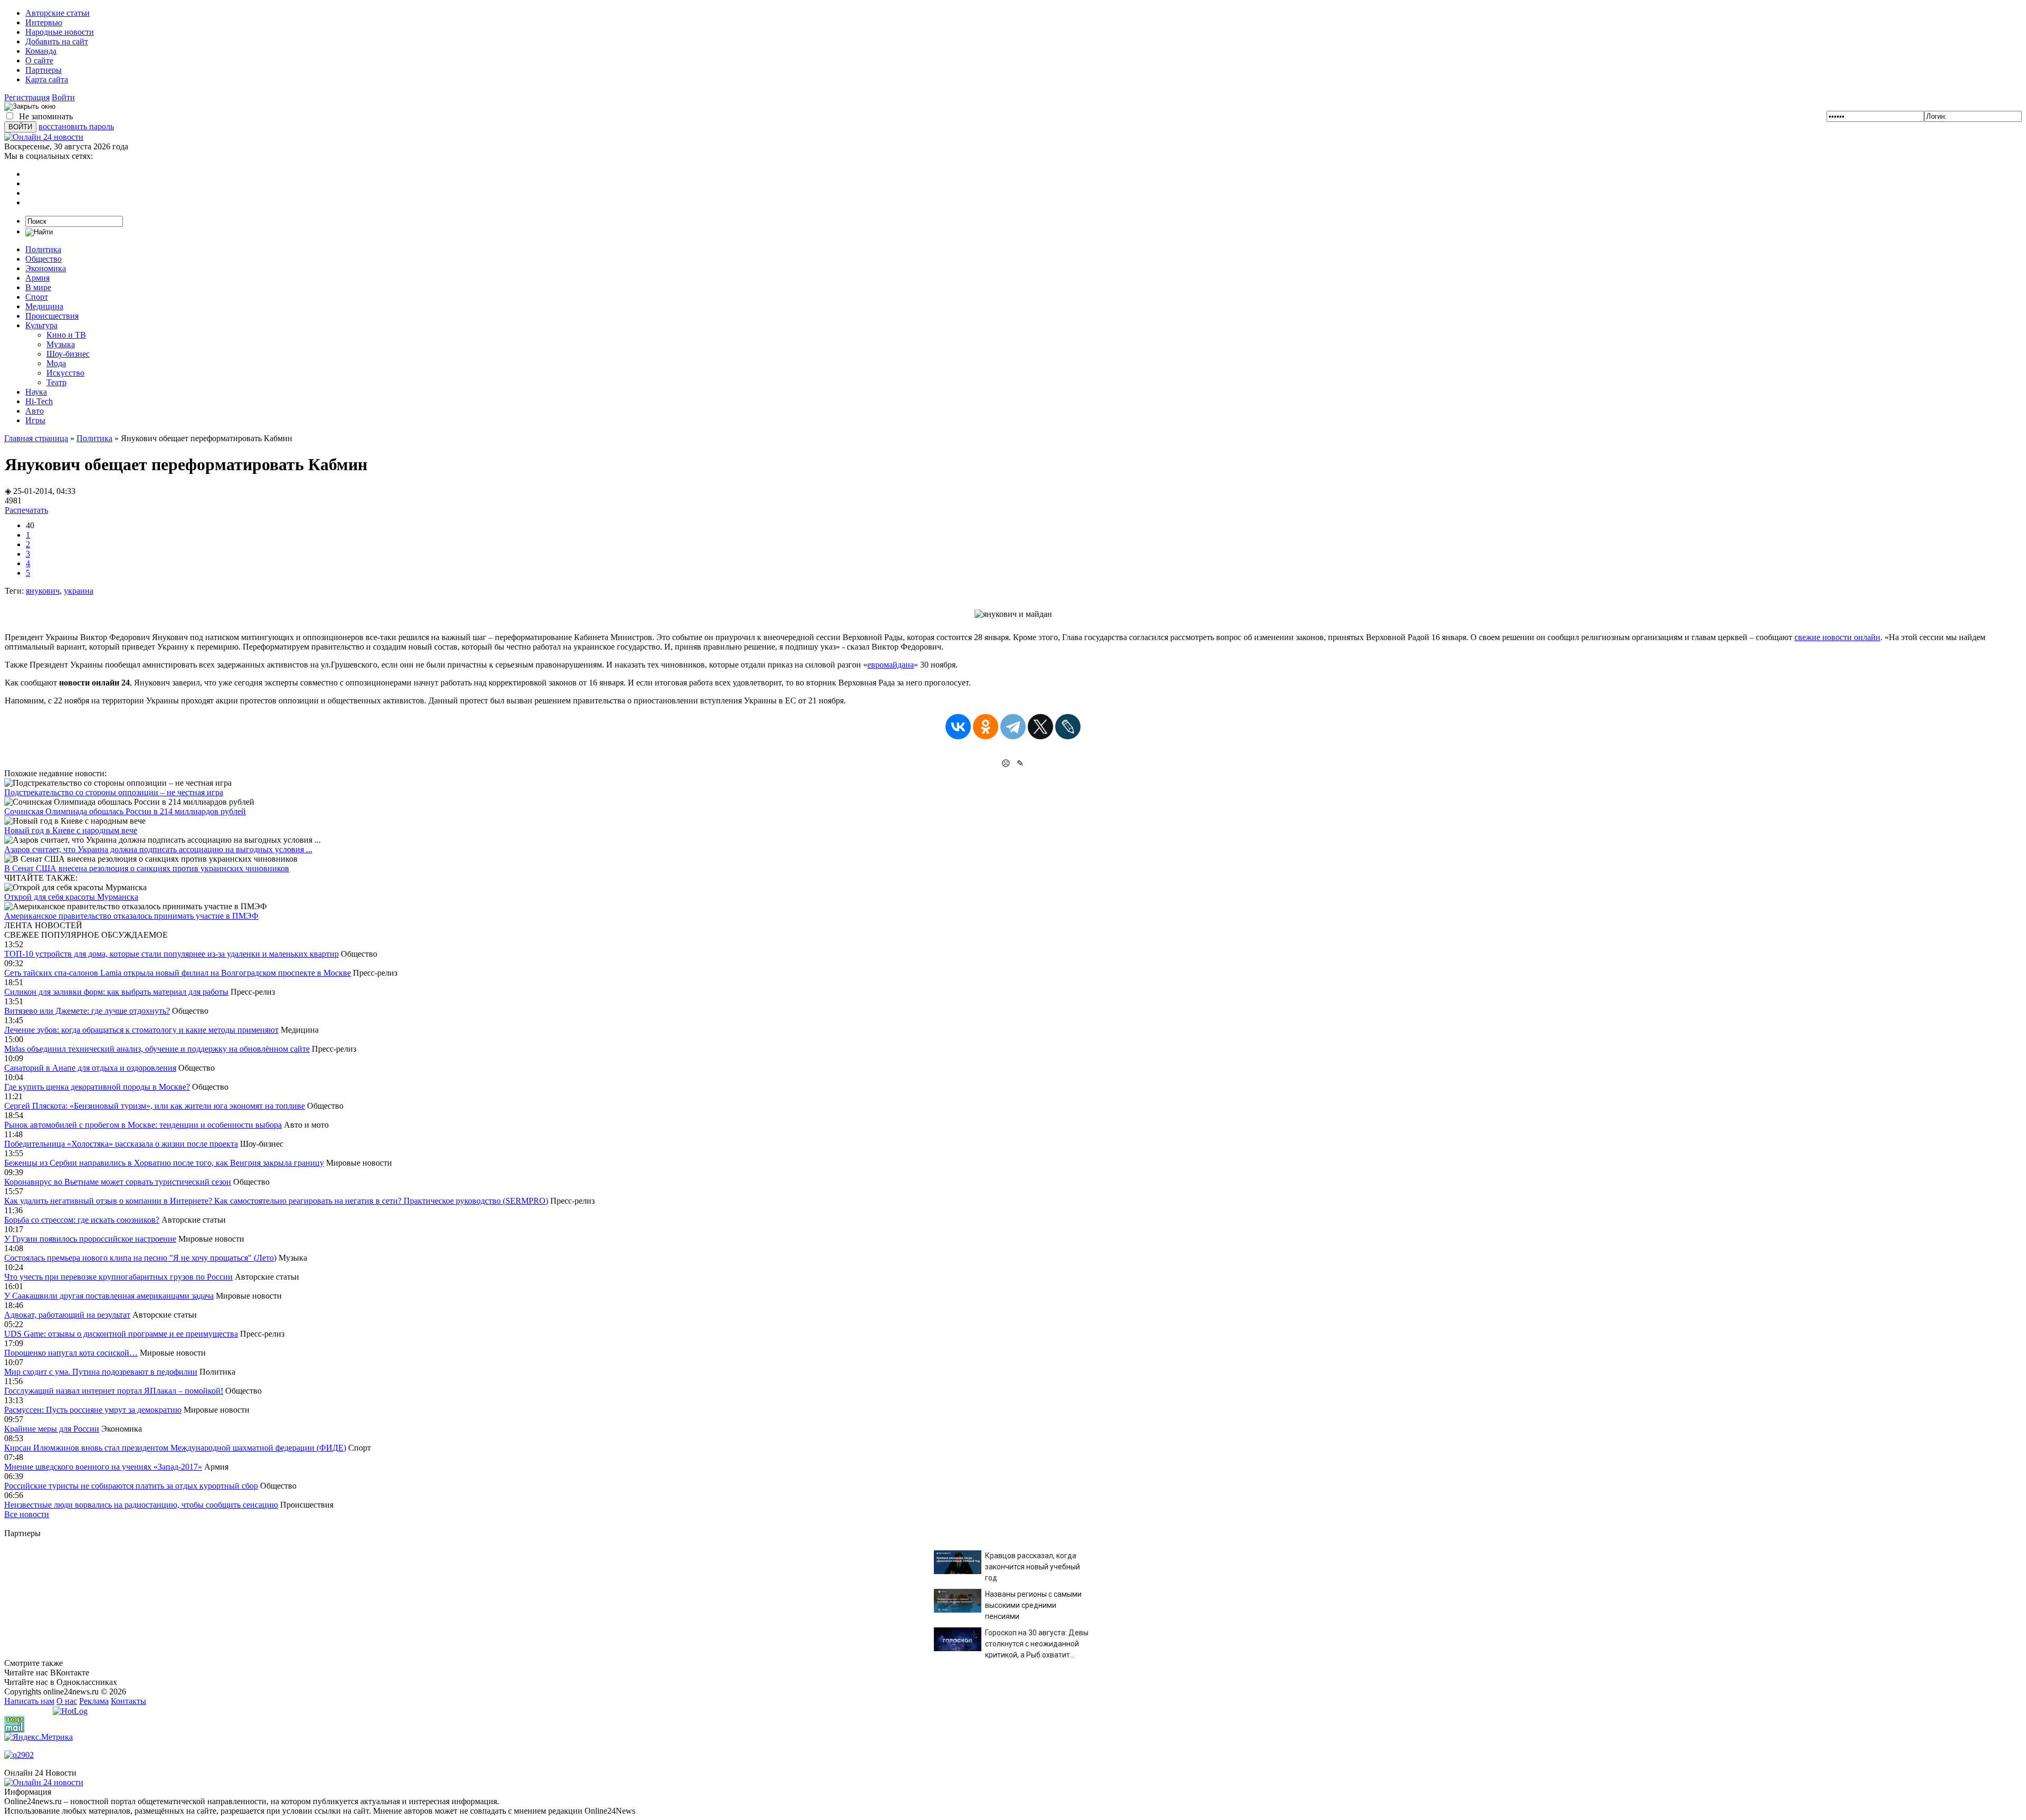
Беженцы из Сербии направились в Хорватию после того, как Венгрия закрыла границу (164, 1163)
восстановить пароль (76, 126)
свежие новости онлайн (1837, 637)
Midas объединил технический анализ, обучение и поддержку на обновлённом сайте (157, 1049)
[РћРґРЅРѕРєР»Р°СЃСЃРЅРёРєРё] (986, 727)
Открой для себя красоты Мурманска (71, 897)
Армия (37, 278)
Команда (41, 51)
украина (79, 591)
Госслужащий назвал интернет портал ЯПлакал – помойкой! (114, 1391)
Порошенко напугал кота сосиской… (71, 1353)
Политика (43, 249)
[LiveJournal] (1068, 727)
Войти (63, 97)
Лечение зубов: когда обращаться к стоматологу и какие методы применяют (141, 1030)
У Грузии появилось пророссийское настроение (90, 1239)
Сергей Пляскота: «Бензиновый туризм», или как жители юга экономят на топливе (155, 1106)
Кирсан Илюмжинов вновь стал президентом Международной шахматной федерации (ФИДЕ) (175, 1448)
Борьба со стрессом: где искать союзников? (82, 1220)
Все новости (27, 1514)
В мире (38, 287)
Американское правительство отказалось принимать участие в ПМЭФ (131, 916)
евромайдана (891, 665)
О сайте (39, 60)
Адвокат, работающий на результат (67, 1315)
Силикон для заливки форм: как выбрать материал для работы (116, 992)
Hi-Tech (39, 401)
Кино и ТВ (66, 335)
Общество (44, 259)
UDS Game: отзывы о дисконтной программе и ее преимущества (121, 1334)
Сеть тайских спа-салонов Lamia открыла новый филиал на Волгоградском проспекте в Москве (178, 973)
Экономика (46, 268)
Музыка (61, 344)
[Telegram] (1013, 727)
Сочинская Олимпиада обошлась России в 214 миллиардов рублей (125, 811)
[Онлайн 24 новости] (44, 1782)
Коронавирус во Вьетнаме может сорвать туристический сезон (118, 1182)
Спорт (37, 297)
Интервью (44, 22)
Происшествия (52, 316)
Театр (56, 382)
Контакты (128, 1701)
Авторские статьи (58, 13)
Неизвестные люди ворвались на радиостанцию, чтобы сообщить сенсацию (141, 1505)
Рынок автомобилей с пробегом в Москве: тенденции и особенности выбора (143, 1125)
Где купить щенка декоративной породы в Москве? (97, 1087)
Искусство (65, 373)
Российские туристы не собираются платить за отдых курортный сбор (131, 1486)
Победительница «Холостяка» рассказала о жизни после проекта (121, 1144)
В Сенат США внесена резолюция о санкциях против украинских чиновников (147, 868)
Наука (36, 392)
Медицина (44, 306)
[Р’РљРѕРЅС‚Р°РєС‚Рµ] (958, 727)
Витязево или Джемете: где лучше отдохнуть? (87, 1011)
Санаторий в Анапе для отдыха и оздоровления (90, 1068)
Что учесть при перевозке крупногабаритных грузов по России (118, 1277)
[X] (1040, 727)
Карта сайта (47, 79)
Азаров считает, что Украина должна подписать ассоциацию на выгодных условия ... (158, 849)
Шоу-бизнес (68, 354)
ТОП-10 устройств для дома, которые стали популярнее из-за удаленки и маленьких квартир (171, 954)
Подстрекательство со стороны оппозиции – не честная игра (114, 792)
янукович (43, 591)
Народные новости (60, 32)
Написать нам (29, 1701)
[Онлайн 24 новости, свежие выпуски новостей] (44, 137)
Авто (35, 411)
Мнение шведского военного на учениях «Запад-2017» (103, 1467)
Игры (35, 420)
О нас (67, 1701)
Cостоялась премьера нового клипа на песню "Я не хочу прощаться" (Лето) (140, 1258)
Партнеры (44, 70)
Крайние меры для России (52, 1429)
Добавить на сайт (57, 41)
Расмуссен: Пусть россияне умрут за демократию (93, 1410)
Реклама (94, 1701)
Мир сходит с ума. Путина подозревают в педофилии (101, 1372)
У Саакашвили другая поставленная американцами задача (109, 1296)
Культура (41, 325)
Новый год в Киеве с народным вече (71, 830)
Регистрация (27, 97)
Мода (56, 363)
